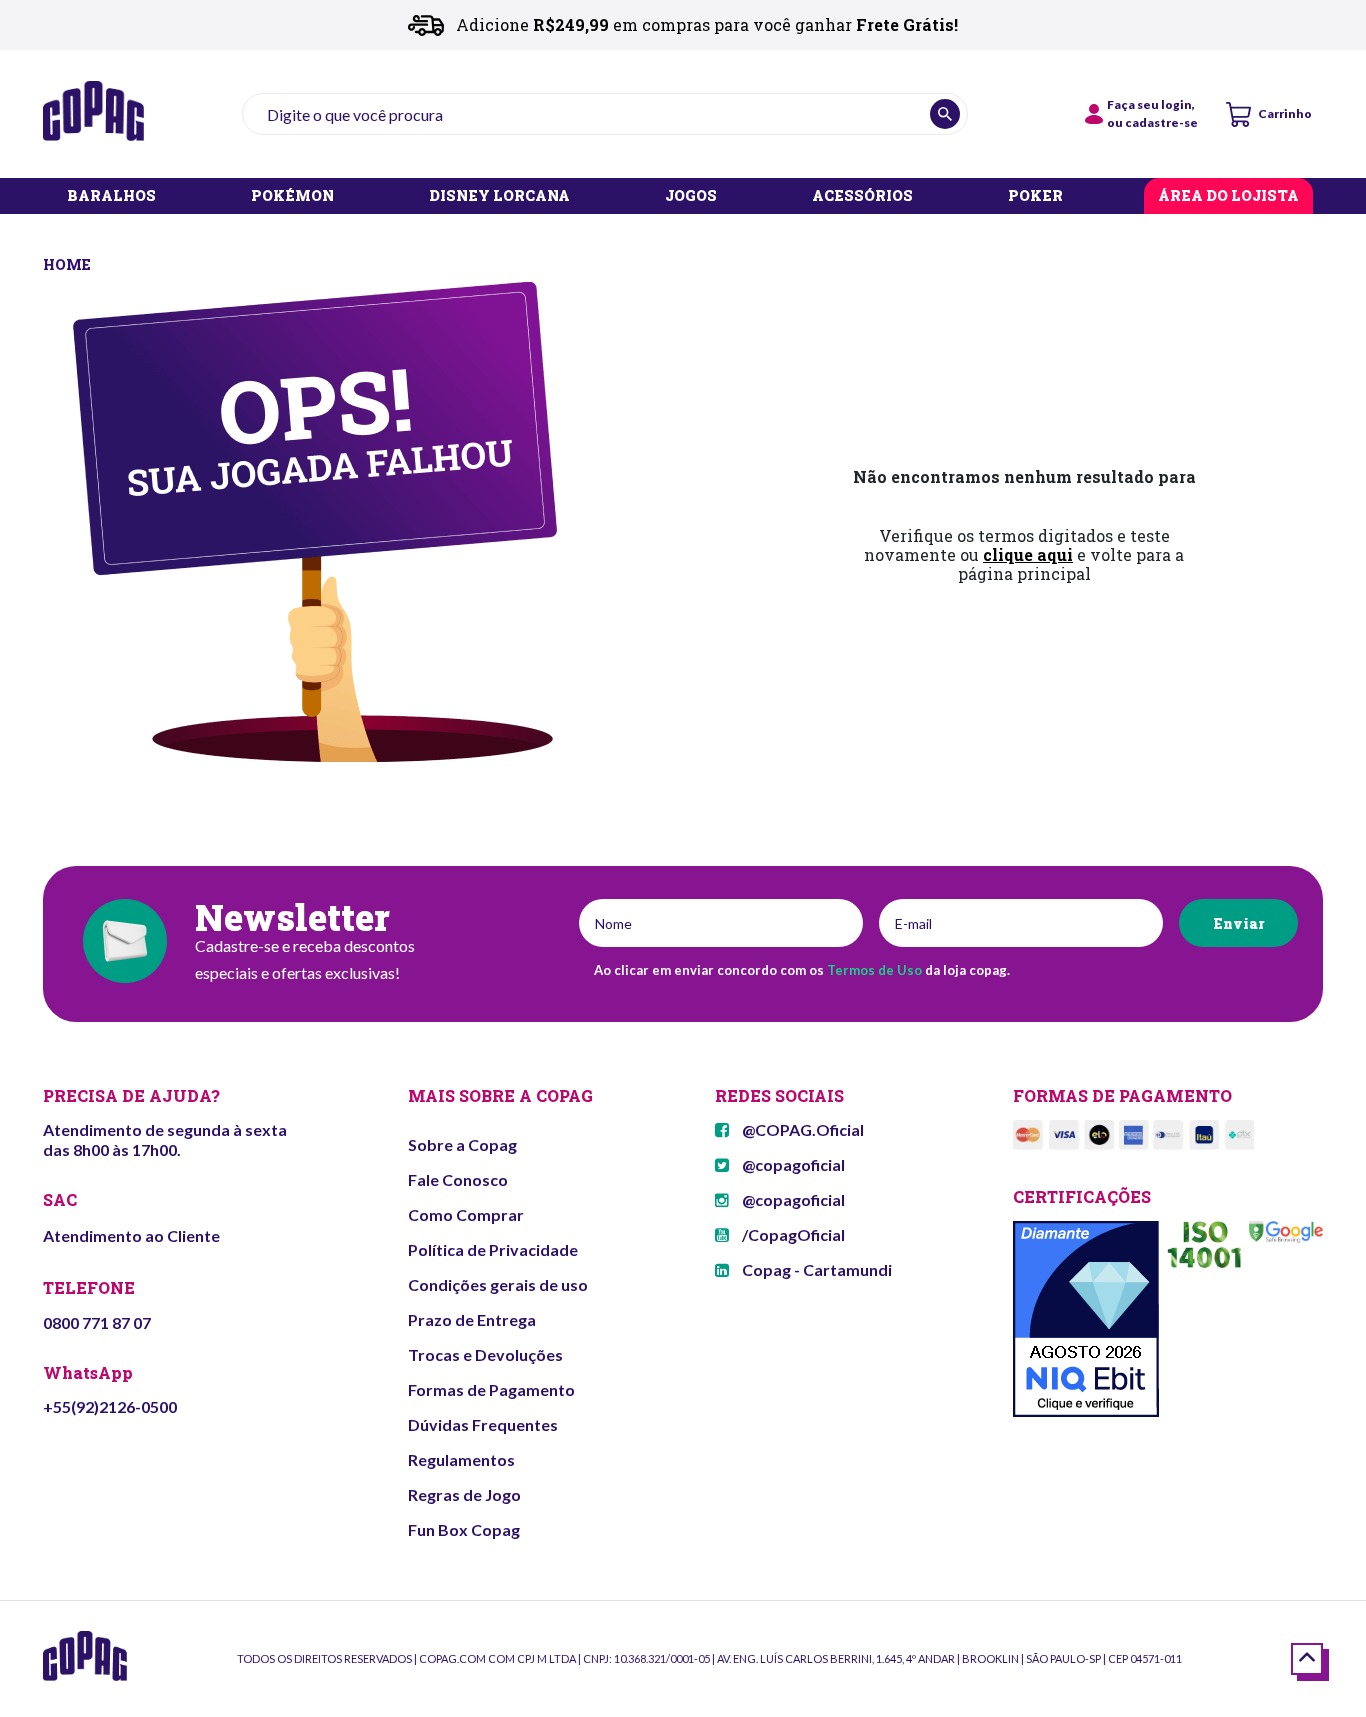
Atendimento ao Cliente (131, 1235)
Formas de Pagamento (491, 1389)
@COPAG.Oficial (801, 1129)
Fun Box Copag (464, 1529)
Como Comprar (466, 1214)
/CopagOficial (792, 1234)
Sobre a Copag (462, 1144)
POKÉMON (292, 196)
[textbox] (605, 114)
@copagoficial (792, 1164)
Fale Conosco (458, 1179)
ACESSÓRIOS (862, 196)
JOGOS (691, 196)
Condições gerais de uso (498, 1284)
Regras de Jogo (464, 1494)
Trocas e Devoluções (485, 1354)
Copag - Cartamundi (815, 1269)
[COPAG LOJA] (68, 262)
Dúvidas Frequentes (483, 1424)
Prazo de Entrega (472, 1319)
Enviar (1238, 923)
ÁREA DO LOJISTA (1228, 196)
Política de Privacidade (493, 1249)
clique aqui (1028, 554)
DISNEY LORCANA (499, 196)
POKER (1035, 196)
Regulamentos (461, 1459)
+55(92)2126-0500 (110, 1406)
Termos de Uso (874, 970)
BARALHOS (111, 196)
